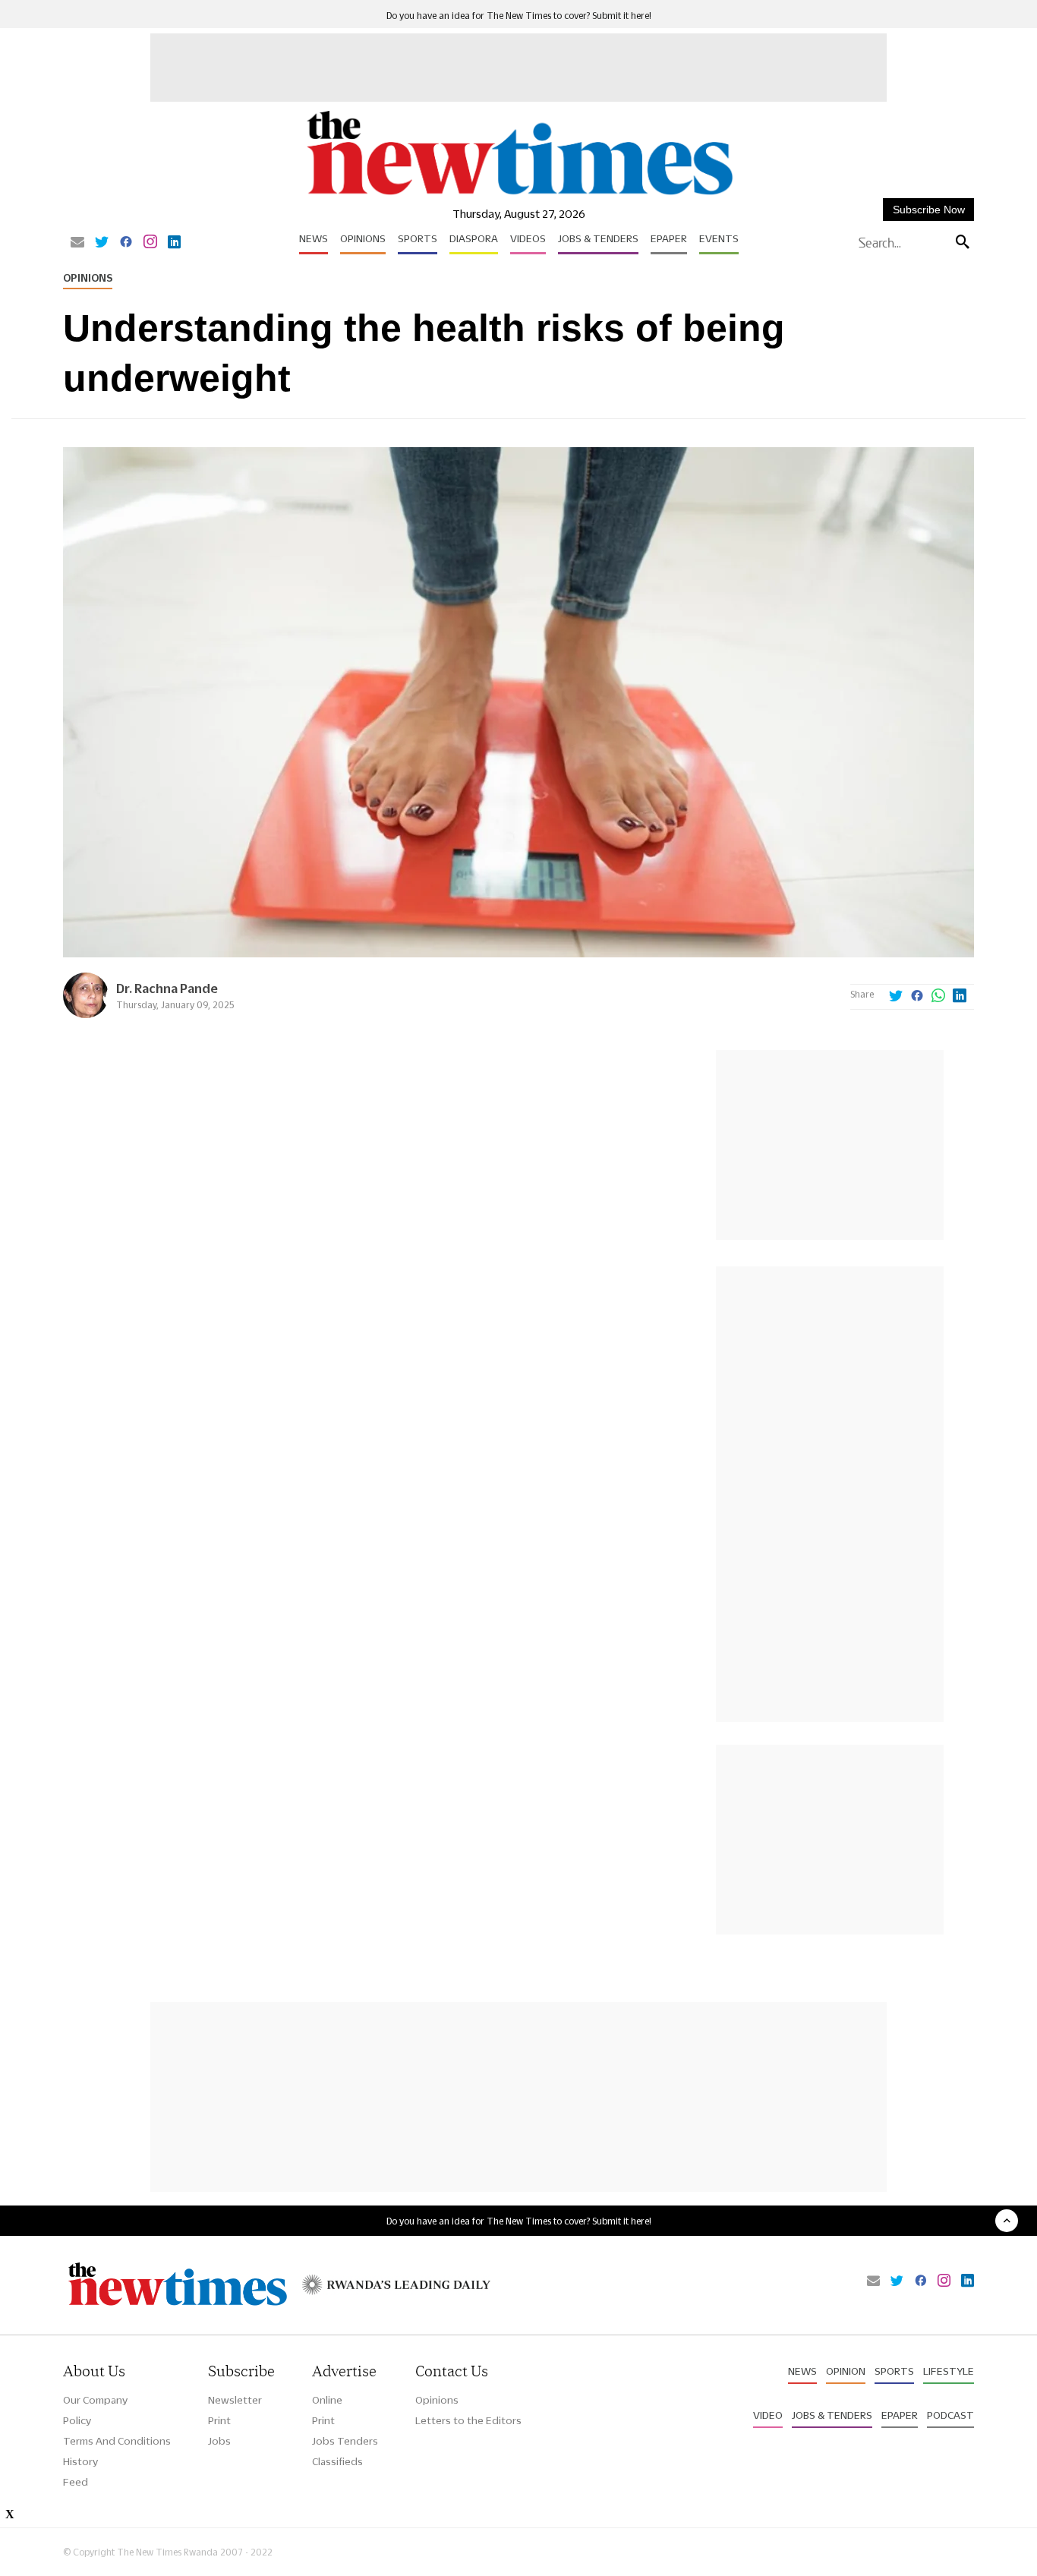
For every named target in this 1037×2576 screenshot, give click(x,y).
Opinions (363, 238)
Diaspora (474, 238)
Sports (418, 238)
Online (327, 2400)
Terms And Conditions (117, 2441)
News (314, 238)
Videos (528, 238)
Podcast (950, 2415)
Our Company (95, 2400)
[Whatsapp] (938, 997)
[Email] (77, 243)
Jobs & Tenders (598, 238)
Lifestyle (949, 2371)
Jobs (219, 2441)
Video (768, 2415)
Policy (77, 2420)
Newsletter (235, 2400)
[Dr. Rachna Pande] (86, 1014)
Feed (76, 2482)
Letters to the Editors (468, 2420)
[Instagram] (150, 243)
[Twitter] (102, 243)
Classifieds (337, 2461)
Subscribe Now (929, 210)
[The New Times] (519, 195)
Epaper (669, 238)
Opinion (846, 2371)
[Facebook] (126, 243)
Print (219, 2420)
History (80, 2461)
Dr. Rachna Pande (167, 988)
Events (719, 238)
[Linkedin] (174, 243)
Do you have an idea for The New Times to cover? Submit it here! (519, 16)
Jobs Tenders (345, 2441)
